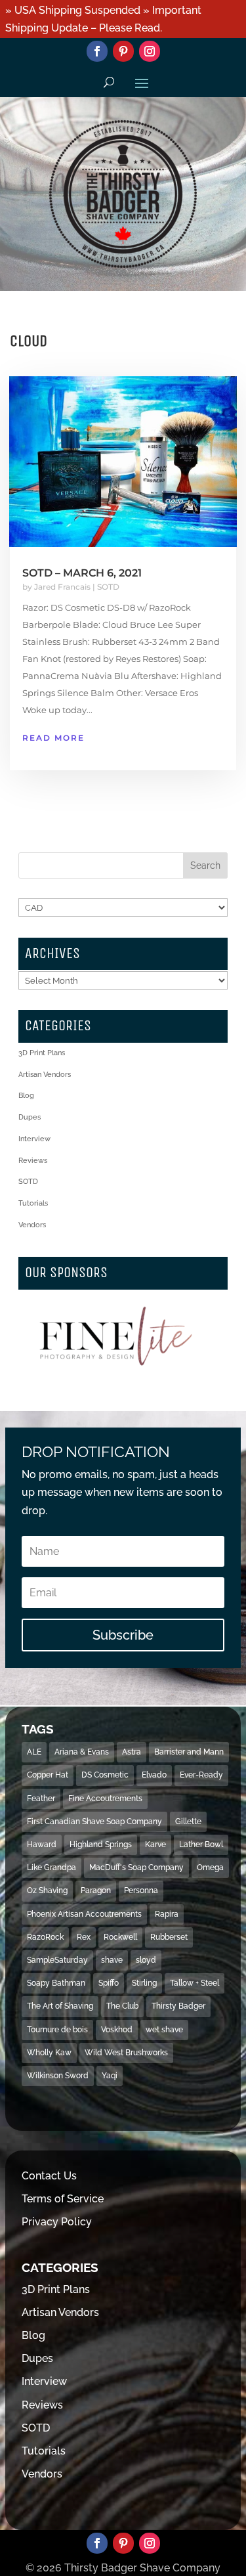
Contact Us (49, 2176)
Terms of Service (63, 2199)
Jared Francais (62, 587)
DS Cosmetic (105, 1775)
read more (53, 738)
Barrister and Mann (189, 1752)
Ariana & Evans (82, 1752)
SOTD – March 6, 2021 (82, 573)
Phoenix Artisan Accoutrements (84, 1914)
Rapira (167, 1914)
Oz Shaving (47, 1890)
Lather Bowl (201, 1845)
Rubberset (169, 1937)
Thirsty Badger (178, 2006)
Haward (42, 1845)
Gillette (188, 1822)
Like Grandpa (51, 1867)
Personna (141, 1890)
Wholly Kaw (49, 2053)
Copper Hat (48, 1775)
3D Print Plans (42, 1053)
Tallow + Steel (195, 1983)
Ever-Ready (201, 1775)
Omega (210, 1867)
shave (112, 1960)
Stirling (144, 1983)
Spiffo (109, 1983)
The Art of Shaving (60, 2006)
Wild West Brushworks (126, 2053)
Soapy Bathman (56, 1983)
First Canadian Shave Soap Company (94, 1822)
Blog (26, 1096)
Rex (84, 1937)
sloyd (146, 1960)
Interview (34, 1139)
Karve (155, 1845)
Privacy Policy (57, 2222)
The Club (122, 2006)
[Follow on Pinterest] (123, 51)
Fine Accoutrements (105, 1799)
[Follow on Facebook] (97, 51)
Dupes (30, 1117)
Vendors (32, 1225)
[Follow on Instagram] (150, 51)
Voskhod (117, 2030)
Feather (41, 1799)
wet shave (164, 2030)
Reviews (33, 1161)
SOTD (108, 587)
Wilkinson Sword (58, 2076)
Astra (132, 1752)
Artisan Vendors (45, 1075)
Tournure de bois (57, 2030)
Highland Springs (101, 1845)
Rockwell (120, 1937)
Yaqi (110, 2076)
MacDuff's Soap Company (136, 1867)
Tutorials (33, 1203)
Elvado (154, 1775)
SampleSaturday (57, 1960)
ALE (34, 1752)
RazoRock (45, 1937)
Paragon (96, 1890)
